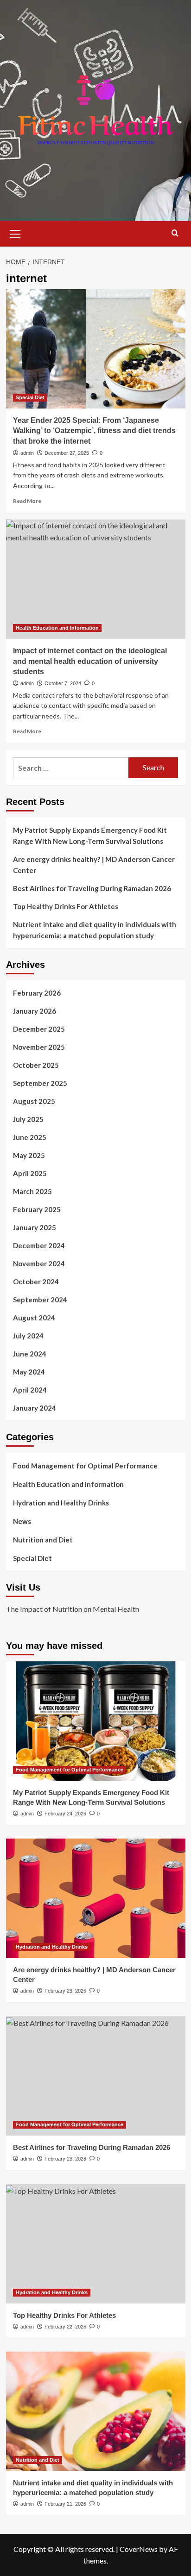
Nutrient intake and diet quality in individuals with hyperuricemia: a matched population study (95, 930)
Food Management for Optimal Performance (85, 1466)
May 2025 (29, 1155)
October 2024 (36, 1282)
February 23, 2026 (65, 1991)
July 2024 (28, 1336)
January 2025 (35, 1227)
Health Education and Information (57, 628)
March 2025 (32, 1191)
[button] (15, 233)
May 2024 (29, 1372)
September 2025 (40, 1083)
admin (27, 453)
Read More (27, 501)
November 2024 (39, 1263)
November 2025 (39, 1047)
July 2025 (28, 1119)
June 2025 (30, 1137)
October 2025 (36, 1065)
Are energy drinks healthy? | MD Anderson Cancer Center (94, 865)
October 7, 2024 (63, 683)
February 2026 (37, 993)
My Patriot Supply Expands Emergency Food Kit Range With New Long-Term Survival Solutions (90, 836)
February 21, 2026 (65, 2504)
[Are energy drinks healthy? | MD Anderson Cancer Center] (96, 1898)
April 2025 (30, 1173)
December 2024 (39, 1245)
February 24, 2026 (65, 1814)
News (22, 1521)
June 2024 (30, 1354)
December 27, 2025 (67, 453)
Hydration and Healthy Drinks (61, 1503)
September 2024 (40, 1300)
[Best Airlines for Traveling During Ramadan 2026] (96, 2076)
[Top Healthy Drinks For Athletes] (96, 2244)
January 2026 (35, 1011)
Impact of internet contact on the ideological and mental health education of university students (90, 661)
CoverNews (139, 2549)
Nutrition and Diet (43, 1540)
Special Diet (30, 397)
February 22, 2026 (65, 2327)
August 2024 (34, 1318)
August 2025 (34, 1101)
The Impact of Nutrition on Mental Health (73, 1609)
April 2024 (30, 1390)
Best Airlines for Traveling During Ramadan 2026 (92, 888)
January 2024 (35, 1408)
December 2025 (39, 1029)
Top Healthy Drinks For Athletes (66, 906)
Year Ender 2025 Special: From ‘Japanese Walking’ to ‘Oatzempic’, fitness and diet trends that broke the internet (94, 431)
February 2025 (37, 1209)
